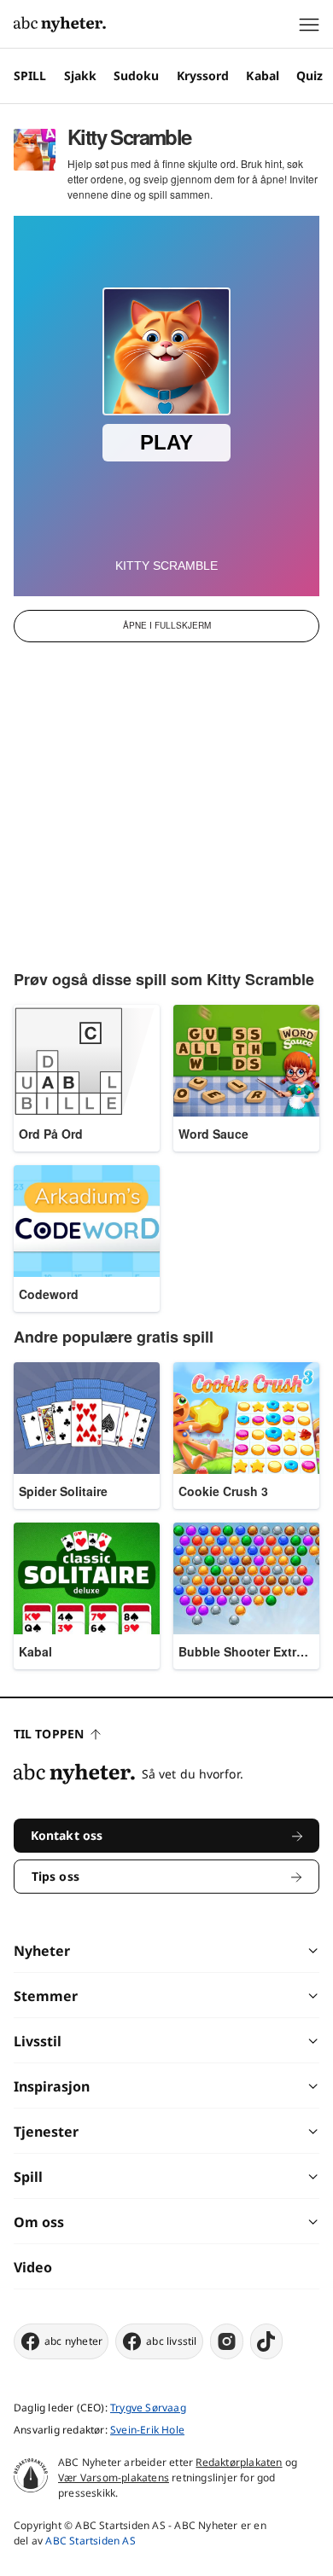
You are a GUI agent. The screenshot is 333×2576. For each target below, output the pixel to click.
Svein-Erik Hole (147, 2430)
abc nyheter (73, 2341)
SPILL (30, 75)
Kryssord (203, 75)
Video (33, 2267)
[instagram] (227, 2341)
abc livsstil (171, 2341)
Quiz (310, 75)
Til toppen (49, 1734)
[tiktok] (266, 2341)
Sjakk (81, 75)
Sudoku (137, 75)
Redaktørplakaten (239, 2462)
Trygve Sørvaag (148, 2408)
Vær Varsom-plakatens (114, 2477)
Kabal (263, 75)
